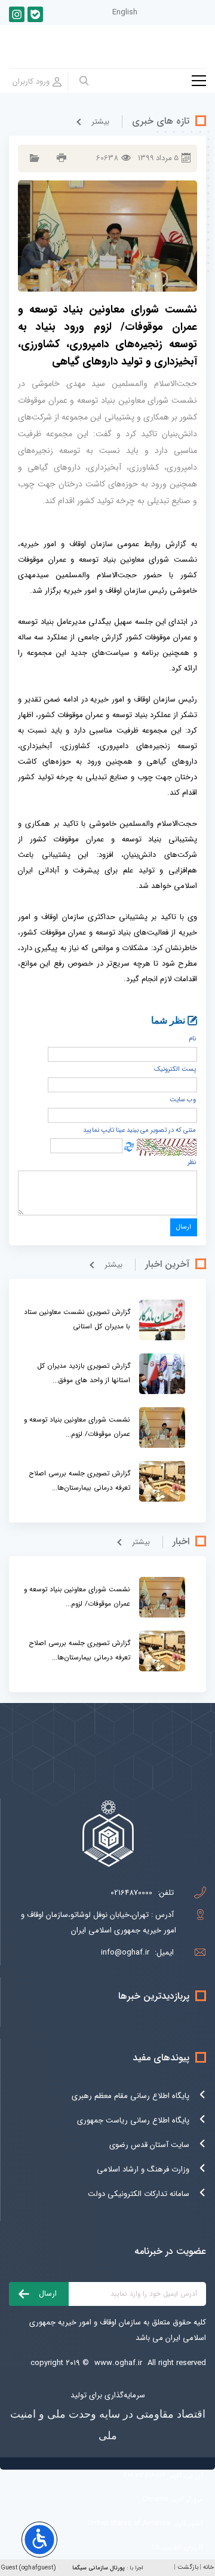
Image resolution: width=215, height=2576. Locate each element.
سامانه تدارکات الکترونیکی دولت (139, 2194)
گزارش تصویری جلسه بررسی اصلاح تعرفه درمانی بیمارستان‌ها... (79, 1480)
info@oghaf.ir (125, 1952)
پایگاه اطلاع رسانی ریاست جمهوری (133, 2120)
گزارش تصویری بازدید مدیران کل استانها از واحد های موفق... (84, 1373)
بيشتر (100, 122)
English (125, 12)
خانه (208, 2567)
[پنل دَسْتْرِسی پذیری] (39, 2540)
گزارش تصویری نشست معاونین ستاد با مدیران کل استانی (77, 1319)
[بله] (35, 14)
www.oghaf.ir (118, 2363)
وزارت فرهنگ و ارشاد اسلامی (143, 2169)
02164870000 (131, 1893)
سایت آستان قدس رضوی (149, 2145)
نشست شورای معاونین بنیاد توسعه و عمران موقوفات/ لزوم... (77, 1427)
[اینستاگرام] (17, 14)
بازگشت (188, 2567)
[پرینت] (60, 158)
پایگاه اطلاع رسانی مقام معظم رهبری (130, 2096)
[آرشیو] (33, 158)
